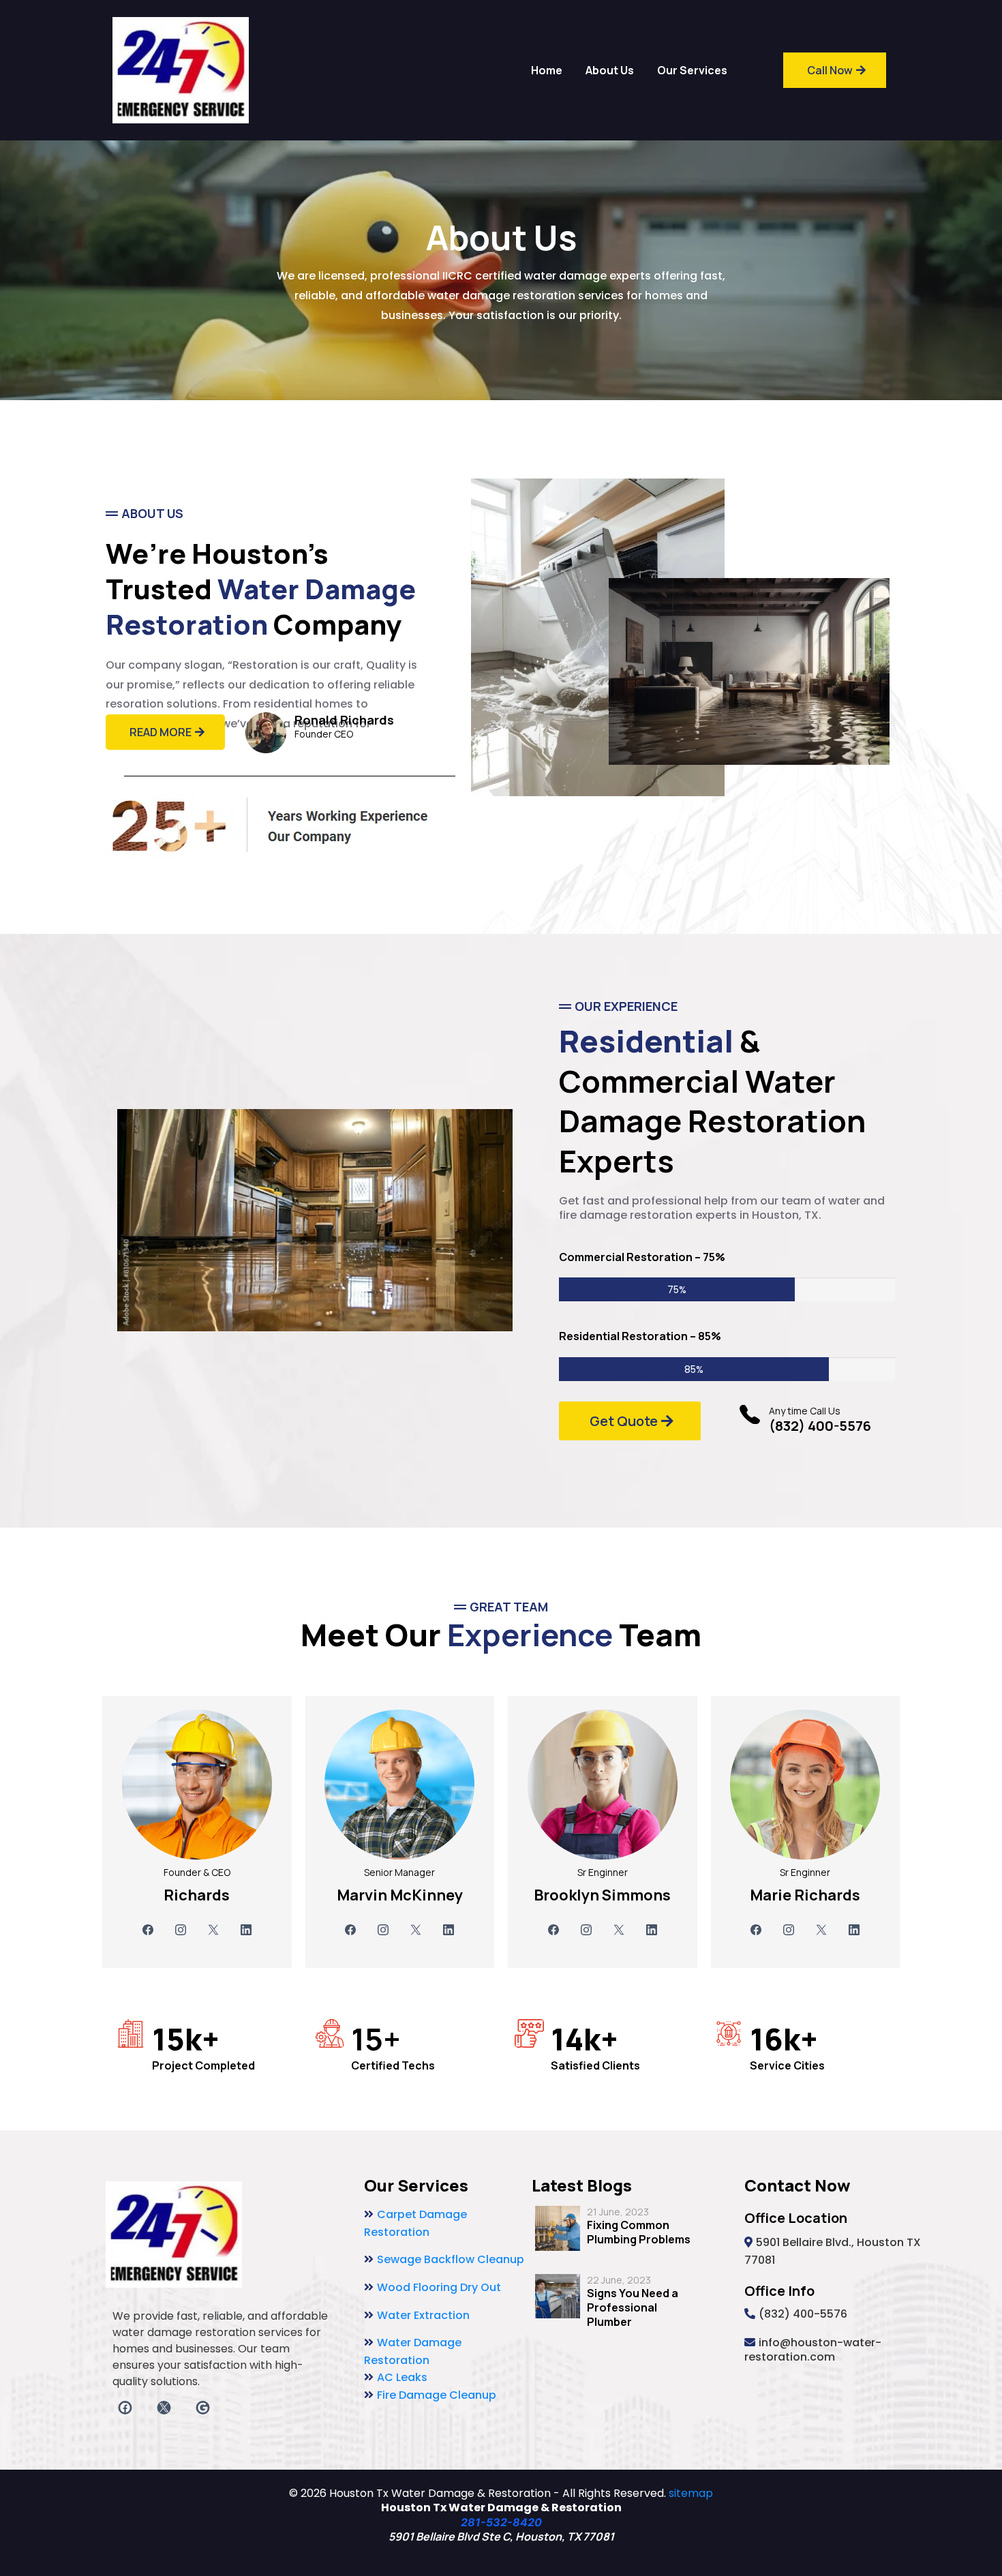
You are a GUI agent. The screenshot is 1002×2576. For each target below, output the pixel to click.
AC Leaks (402, 2377)
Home (547, 70)
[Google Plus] (203, 2408)
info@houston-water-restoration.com (813, 2350)
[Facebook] (148, 1930)
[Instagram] (181, 1930)
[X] (213, 1930)
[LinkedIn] (246, 1930)
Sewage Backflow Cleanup (451, 2259)
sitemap (691, 2493)
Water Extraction (423, 2315)
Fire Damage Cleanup (437, 2395)
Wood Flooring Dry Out (439, 2287)
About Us (610, 70)
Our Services (692, 70)
